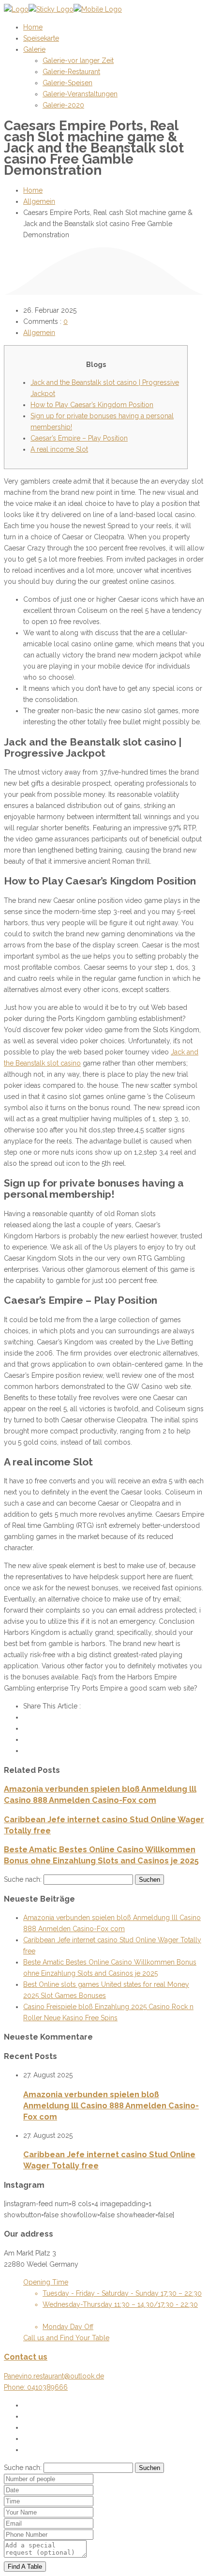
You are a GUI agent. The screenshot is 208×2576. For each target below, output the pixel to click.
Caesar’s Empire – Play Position (79, 438)
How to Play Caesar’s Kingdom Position (92, 405)
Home (33, 190)
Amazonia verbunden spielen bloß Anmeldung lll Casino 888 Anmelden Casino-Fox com (111, 2106)
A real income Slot (59, 449)
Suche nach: (23, 1879)
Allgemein (39, 201)
